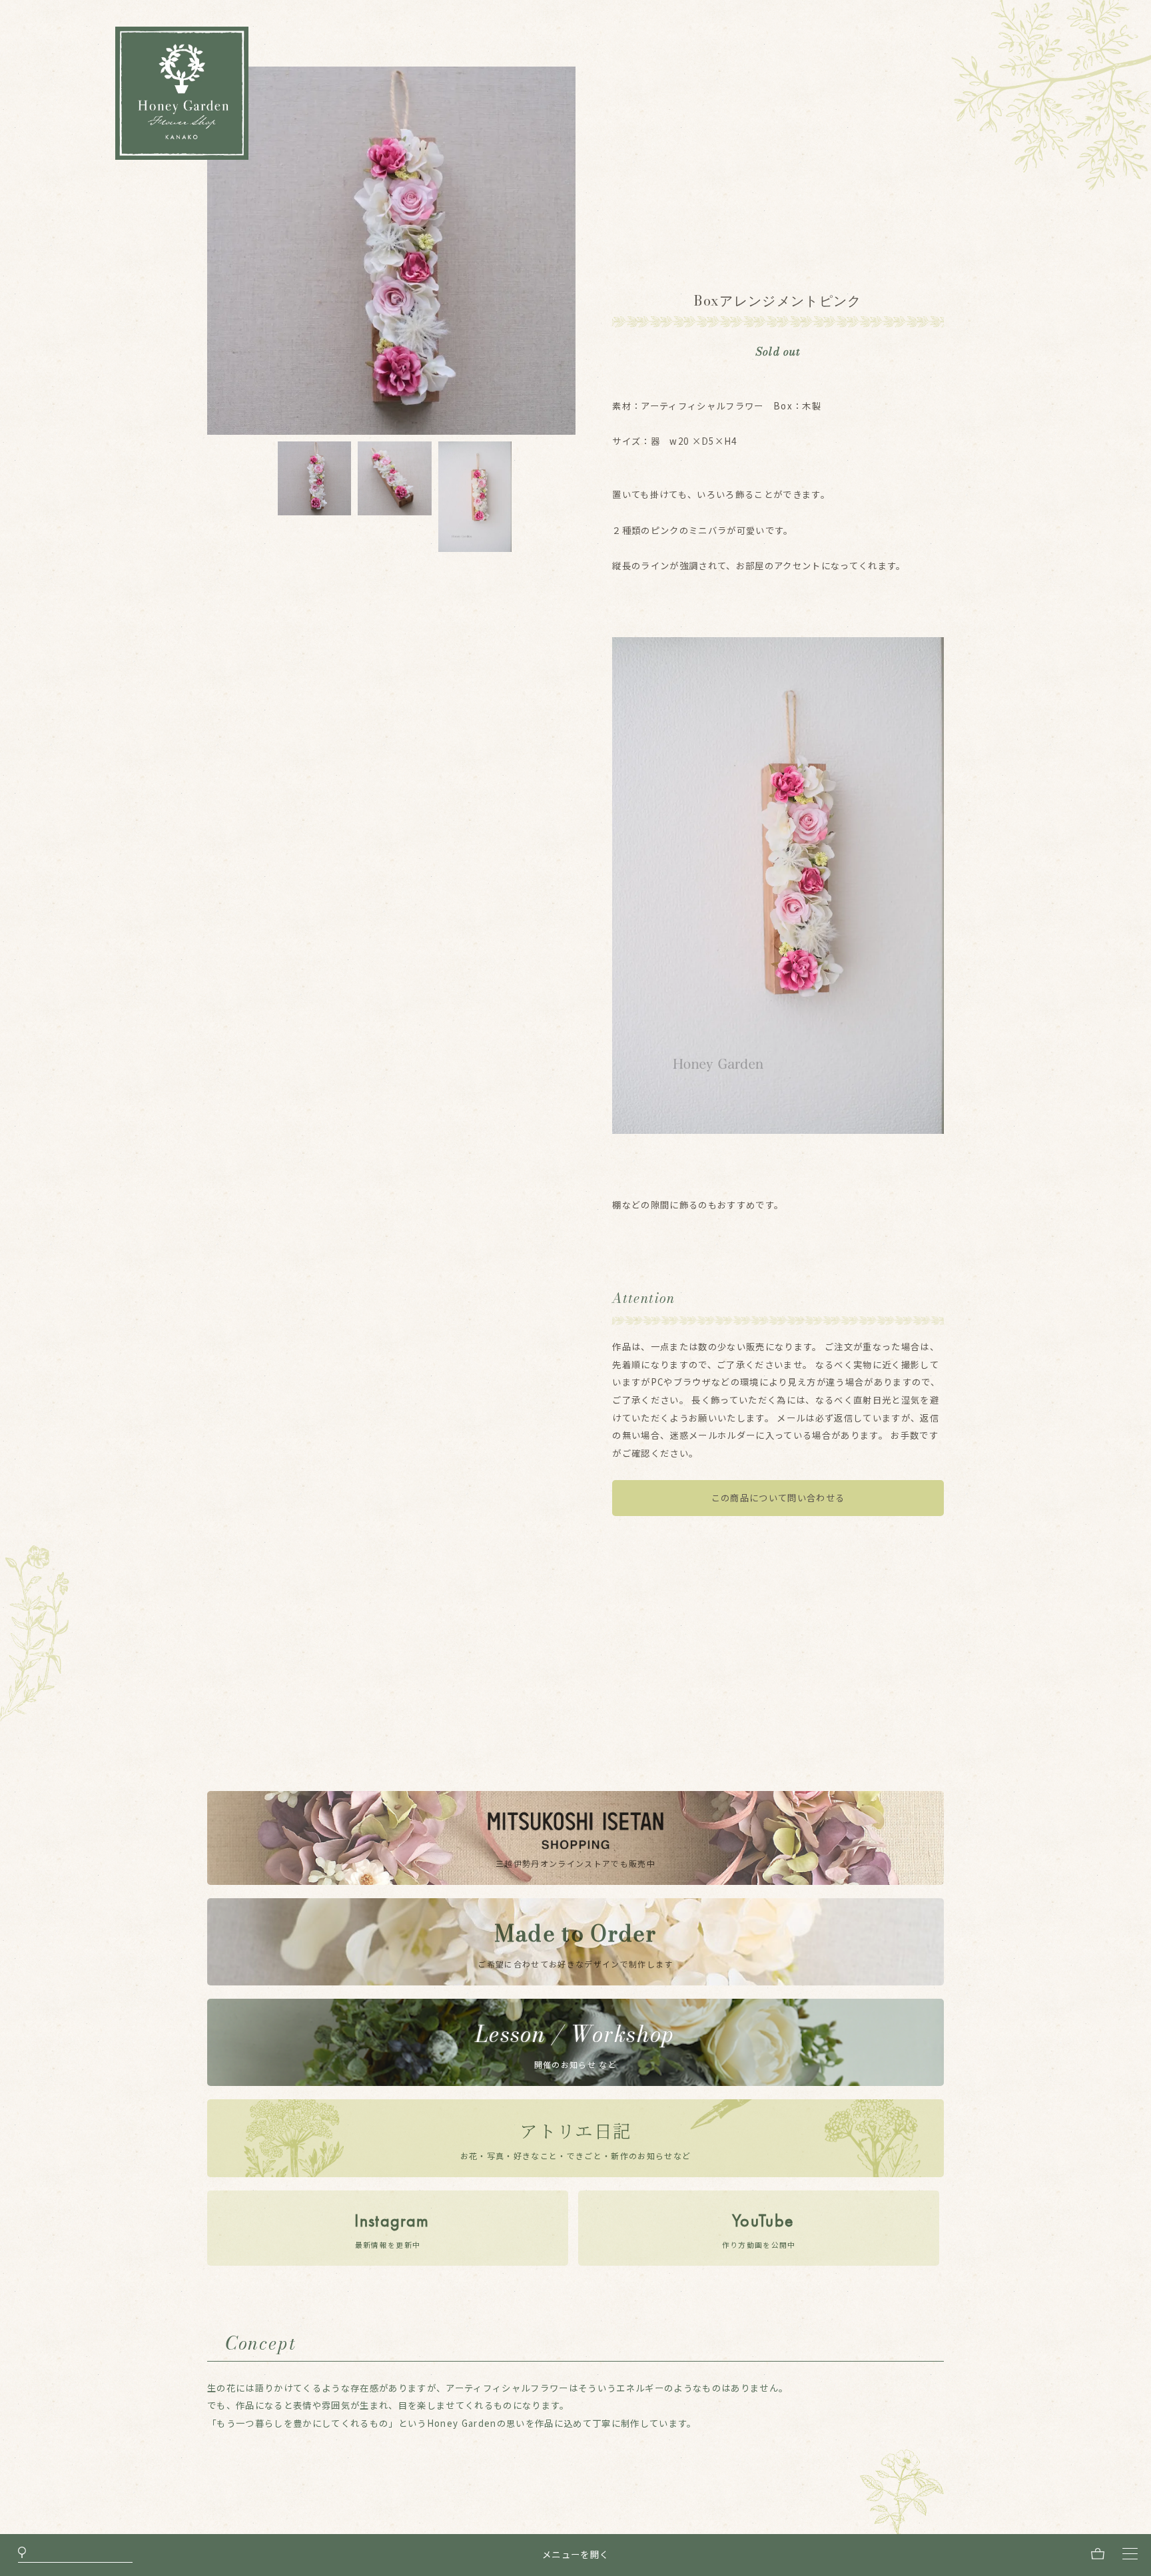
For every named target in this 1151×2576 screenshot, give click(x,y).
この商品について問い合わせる (778, 1498)
